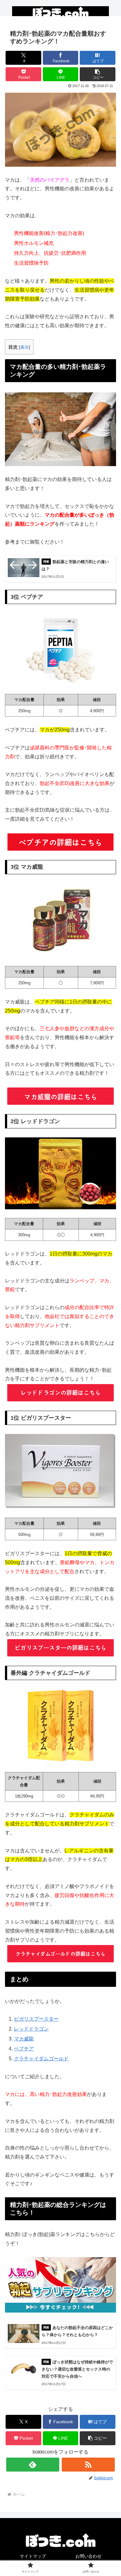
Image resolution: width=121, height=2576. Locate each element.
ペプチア (24, 2049)
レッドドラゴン (31, 2029)
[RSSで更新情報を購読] (88, 2465)
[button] (98, 74)
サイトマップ (33, 2556)
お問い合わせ (88, 2556)
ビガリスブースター (36, 2019)
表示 (25, 347)
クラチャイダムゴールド (41, 2059)
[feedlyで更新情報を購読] (33, 2465)
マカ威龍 (24, 2039)
